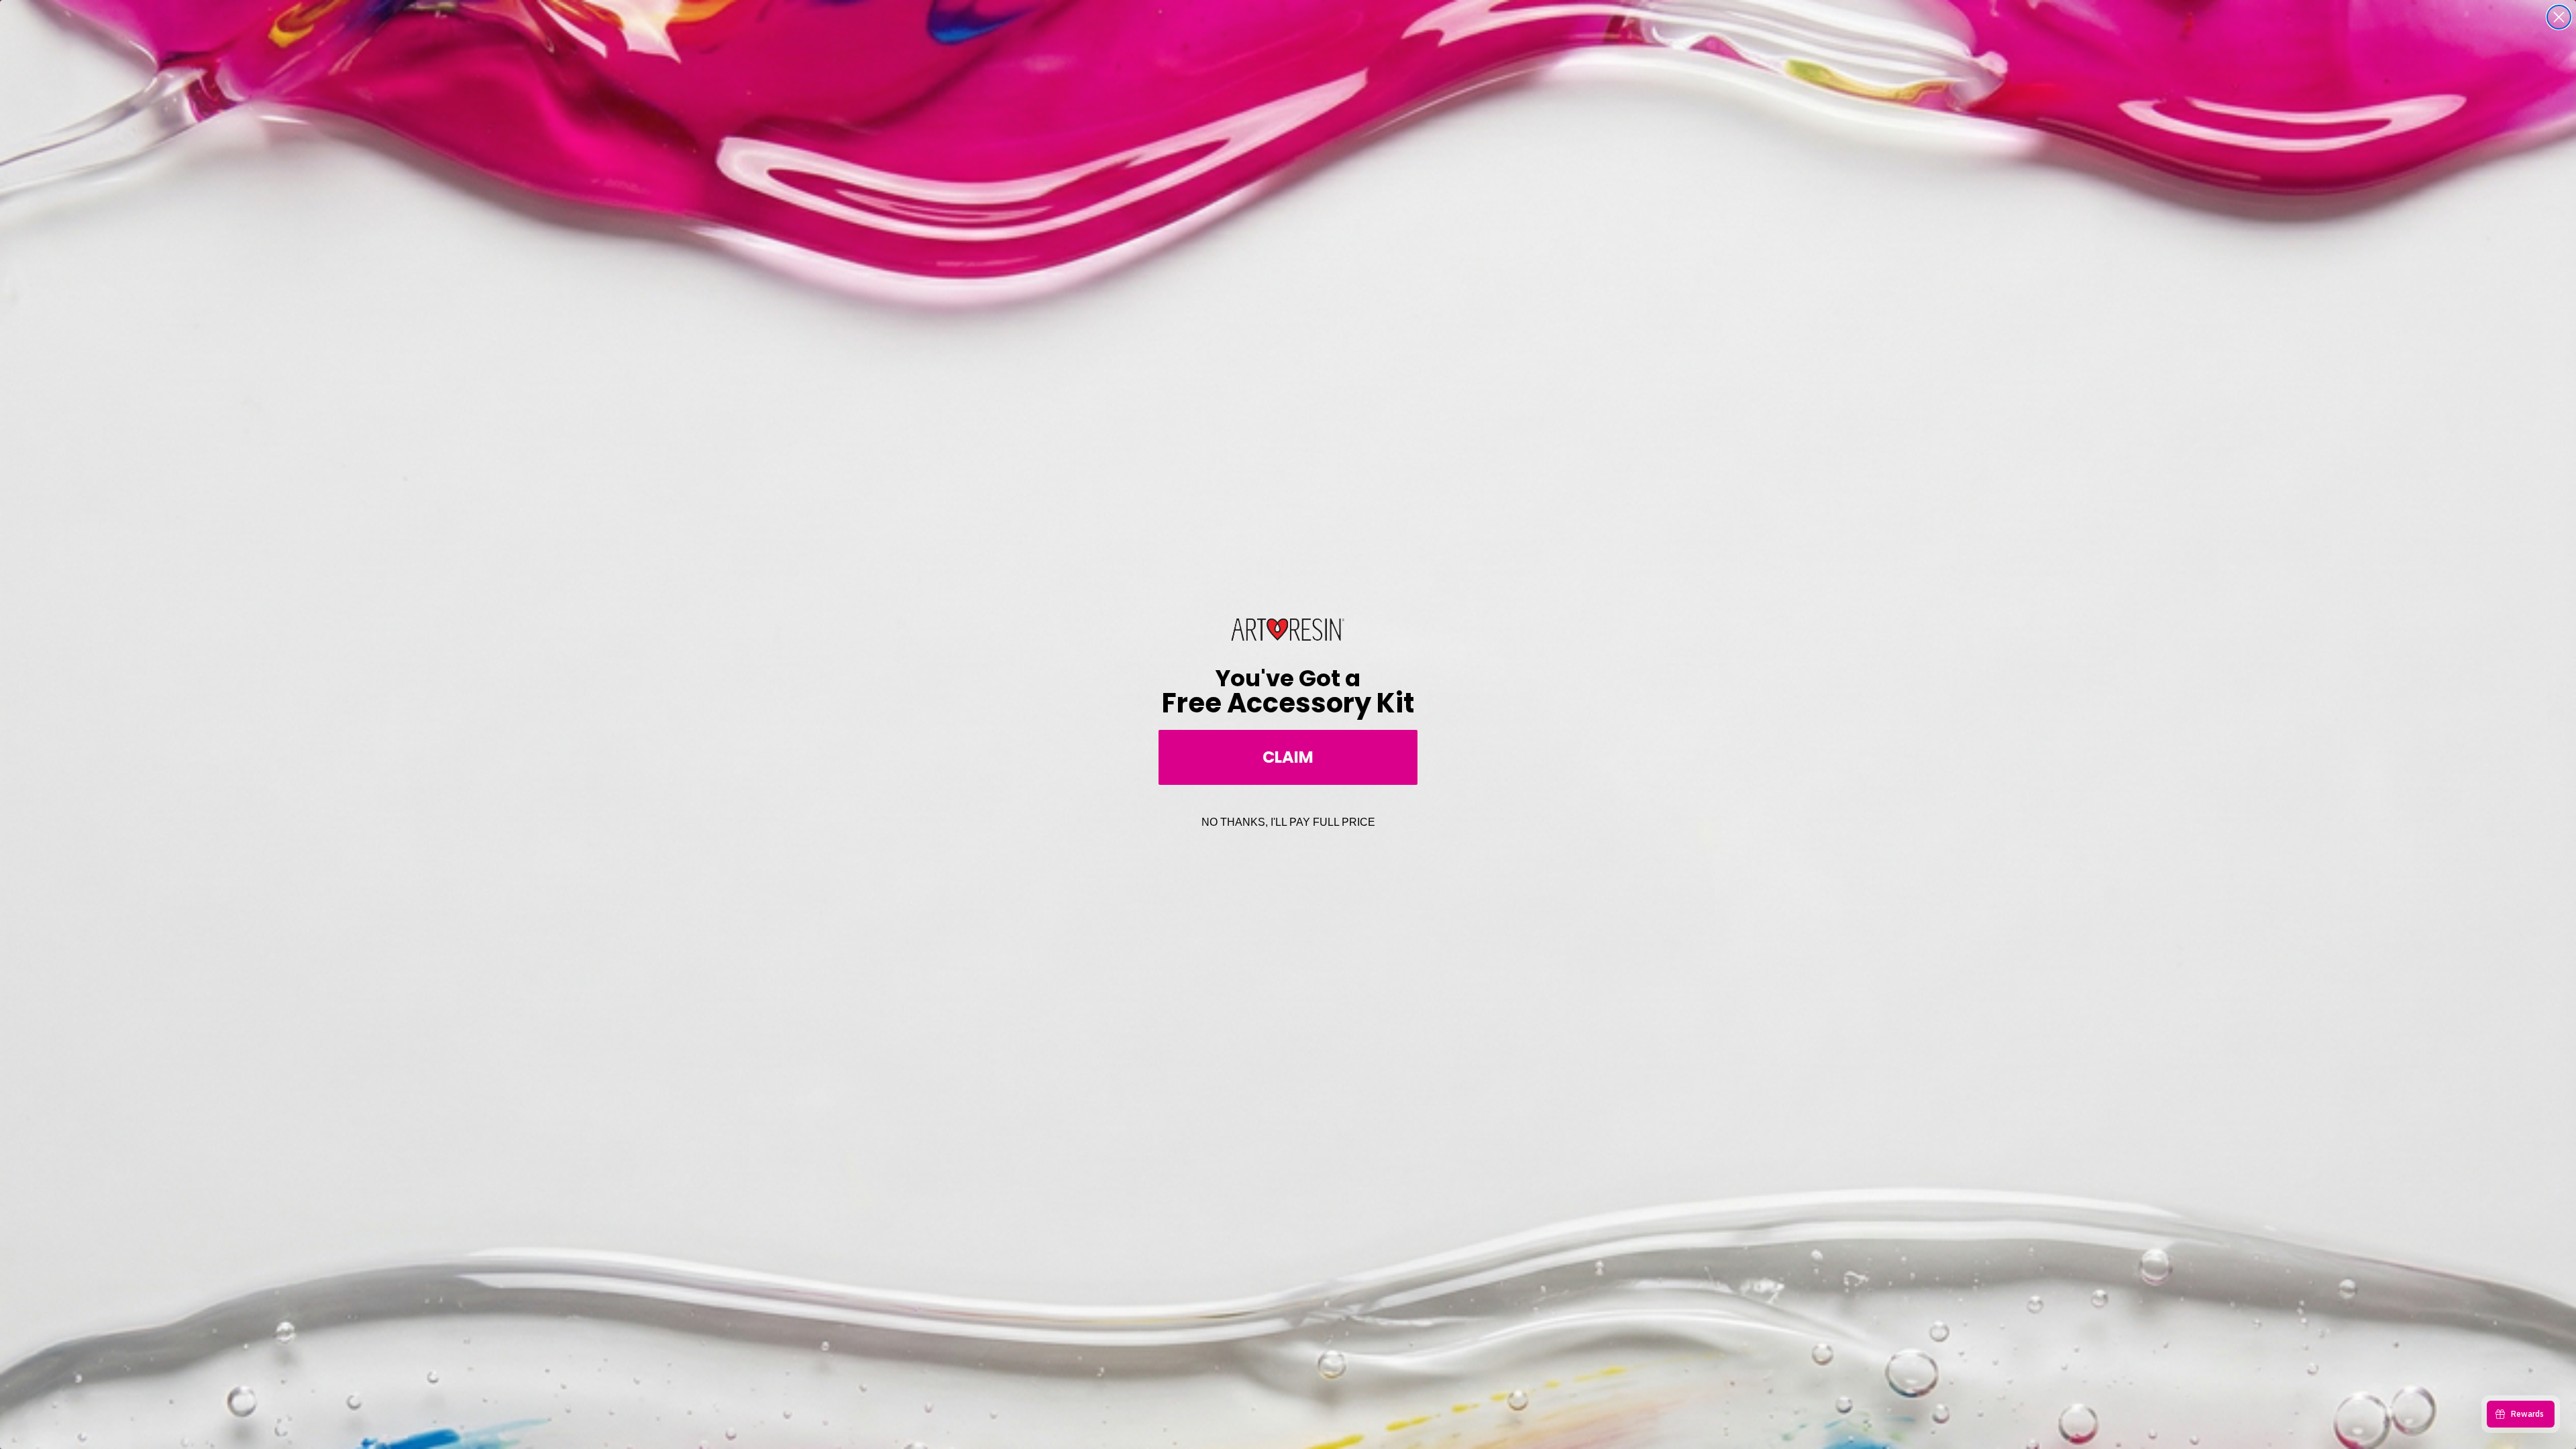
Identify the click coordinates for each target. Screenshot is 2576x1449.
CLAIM (1288, 757)
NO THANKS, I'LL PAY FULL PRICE (1288, 822)
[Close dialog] (2559, 17)
